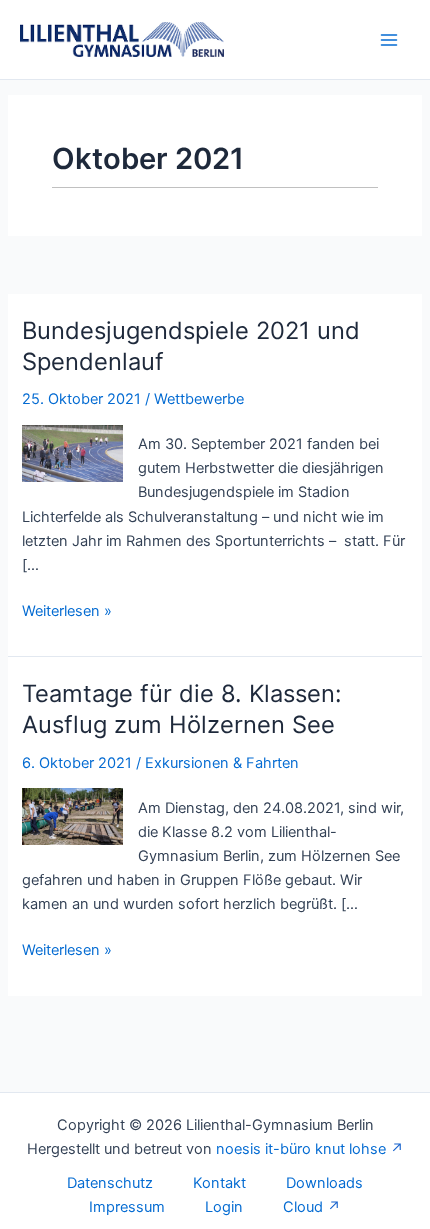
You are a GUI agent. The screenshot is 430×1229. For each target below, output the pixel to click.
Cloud (303, 1207)
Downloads (324, 1183)
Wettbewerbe (199, 399)
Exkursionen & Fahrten (222, 763)
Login (224, 1207)
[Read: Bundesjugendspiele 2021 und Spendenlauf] (72, 452)
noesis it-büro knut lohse (301, 1149)
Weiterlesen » (67, 612)
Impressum (127, 1207)
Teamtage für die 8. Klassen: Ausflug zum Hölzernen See (182, 709)
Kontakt (219, 1183)
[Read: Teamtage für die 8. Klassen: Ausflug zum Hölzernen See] (72, 816)
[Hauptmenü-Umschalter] (389, 40)
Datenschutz (110, 1183)
